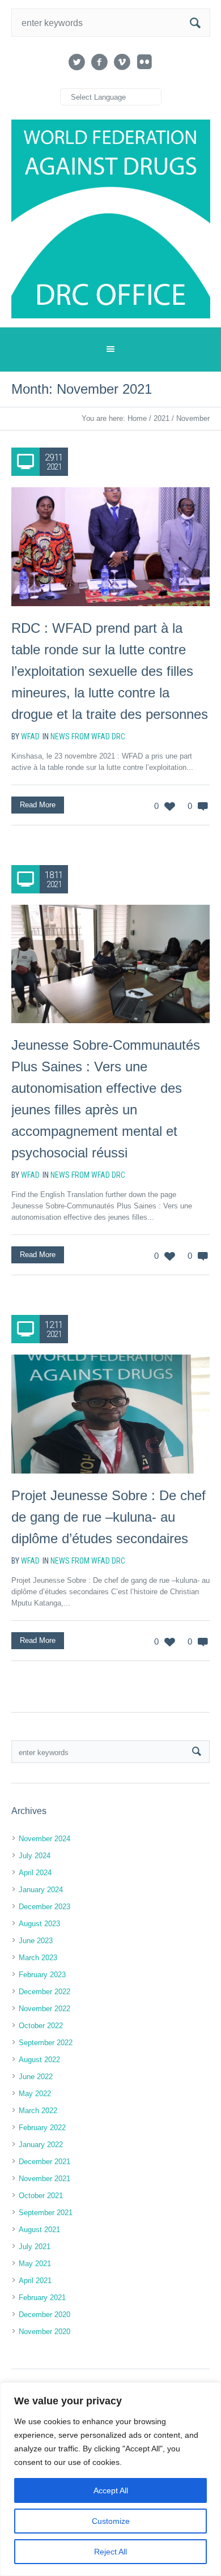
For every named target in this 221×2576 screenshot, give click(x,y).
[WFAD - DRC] (111, 219)
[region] (110, 2479)
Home (137, 418)
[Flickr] (144, 62)
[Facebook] (99, 62)
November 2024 (44, 1839)
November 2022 (44, 2009)
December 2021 (44, 2162)
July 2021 (35, 2247)
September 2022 (46, 2043)
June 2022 (36, 2077)
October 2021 (41, 2196)
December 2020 (44, 2315)
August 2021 (39, 2230)
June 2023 (36, 1941)
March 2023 (38, 1958)
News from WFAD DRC (88, 736)
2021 (161, 418)
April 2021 (35, 2281)
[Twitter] (76, 62)
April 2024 (35, 1873)
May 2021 (35, 2264)
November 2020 (44, 2332)
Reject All (110, 2552)
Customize (111, 2521)
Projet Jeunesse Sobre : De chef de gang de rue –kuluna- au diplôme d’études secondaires (109, 1517)
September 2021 (46, 2213)
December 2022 (44, 1992)
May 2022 (35, 2094)
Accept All (111, 2490)
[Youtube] (122, 62)
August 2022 (39, 2060)
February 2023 (42, 1975)
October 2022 (41, 2026)
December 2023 (44, 1907)
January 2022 (41, 2145)
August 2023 (39, 1924)
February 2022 (42, 2128)
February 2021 (42, 2298)
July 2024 (35, 1856)
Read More (38, 805)
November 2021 (44, 2179)
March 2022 (38, 2111)
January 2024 (41, 1890)
